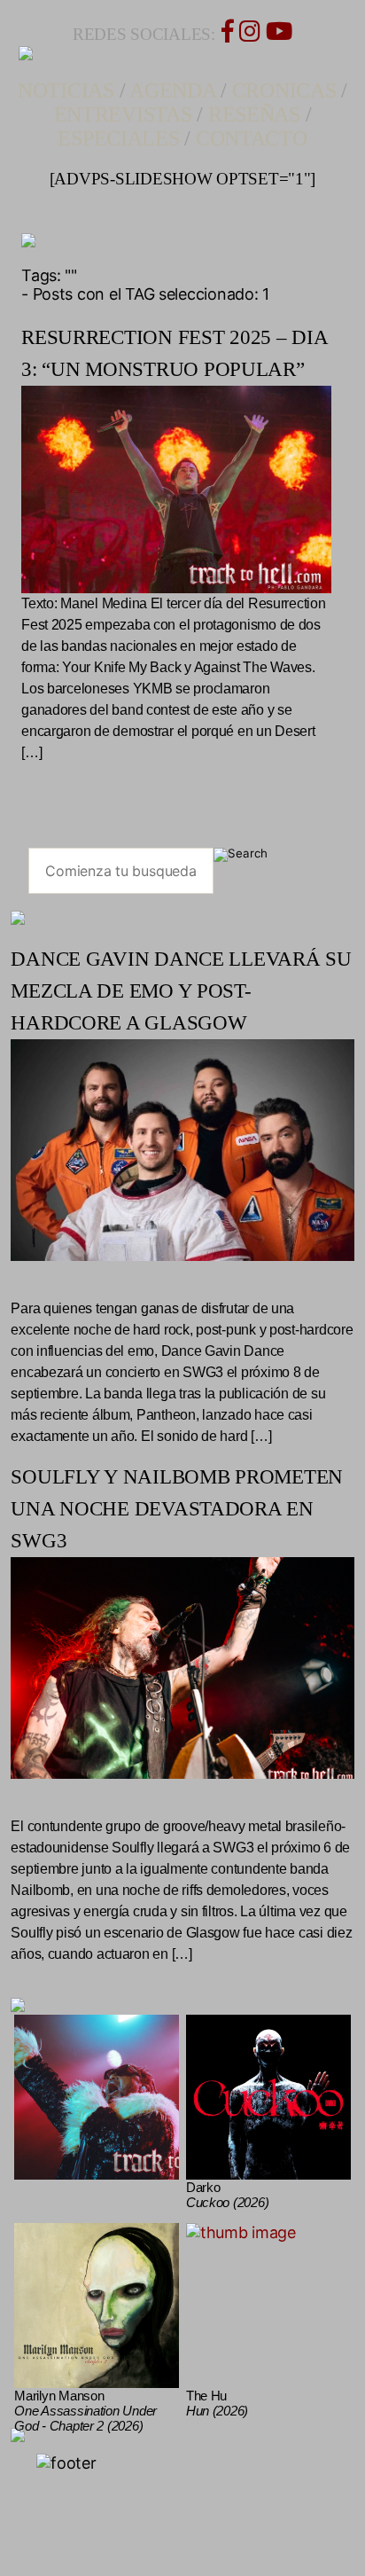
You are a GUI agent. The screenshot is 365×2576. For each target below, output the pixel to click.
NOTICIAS (66, 90)
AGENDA (172, 90)
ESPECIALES (118, 138)
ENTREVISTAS (123, 114)
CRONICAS (284, 90)
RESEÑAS (254, 114)
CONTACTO (252, 138)
